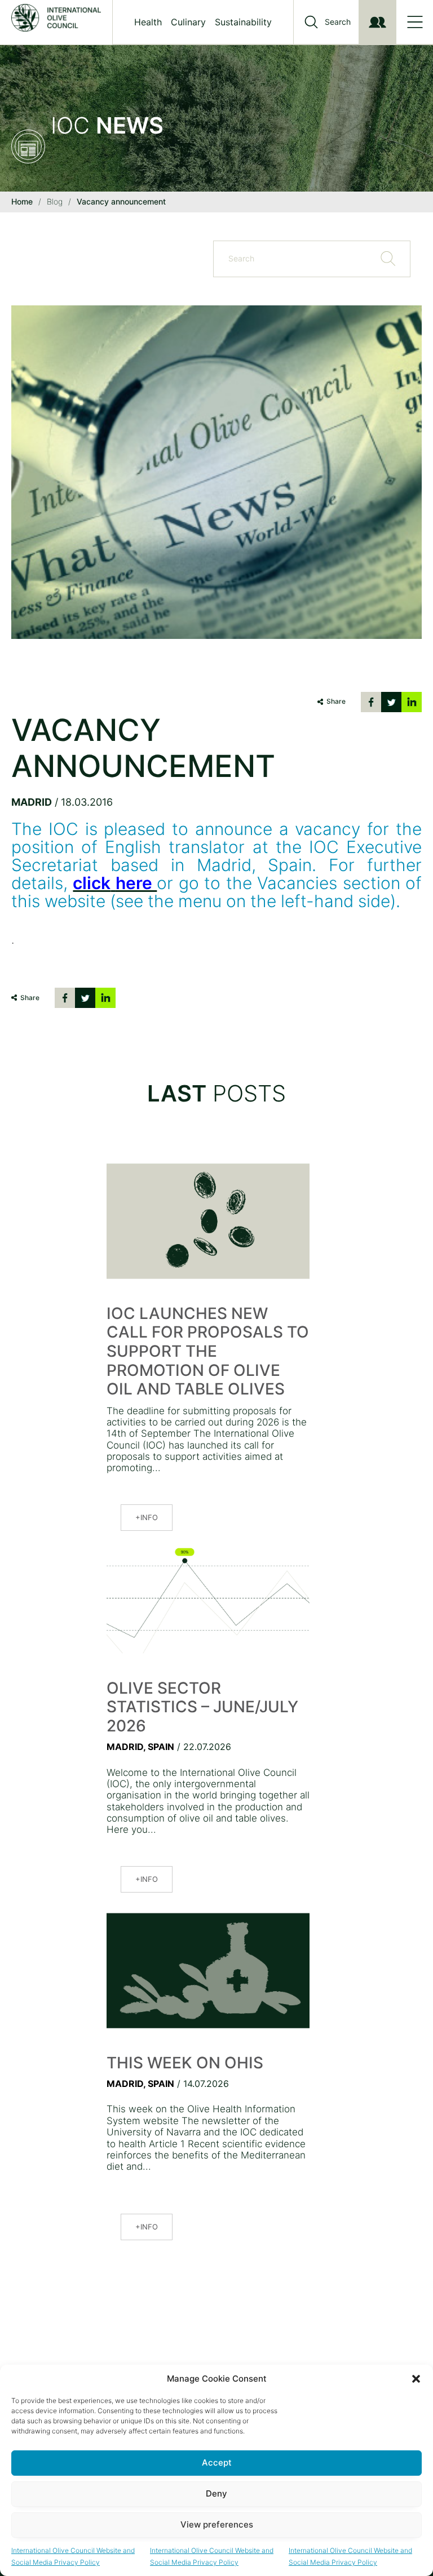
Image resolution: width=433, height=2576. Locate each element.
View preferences (217, 2524)
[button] (416, 2379)
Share (336, 701)
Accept (217, 2462)
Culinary (188, 22)
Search (338, 22)
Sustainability (243, 22)
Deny (216, 2493)
